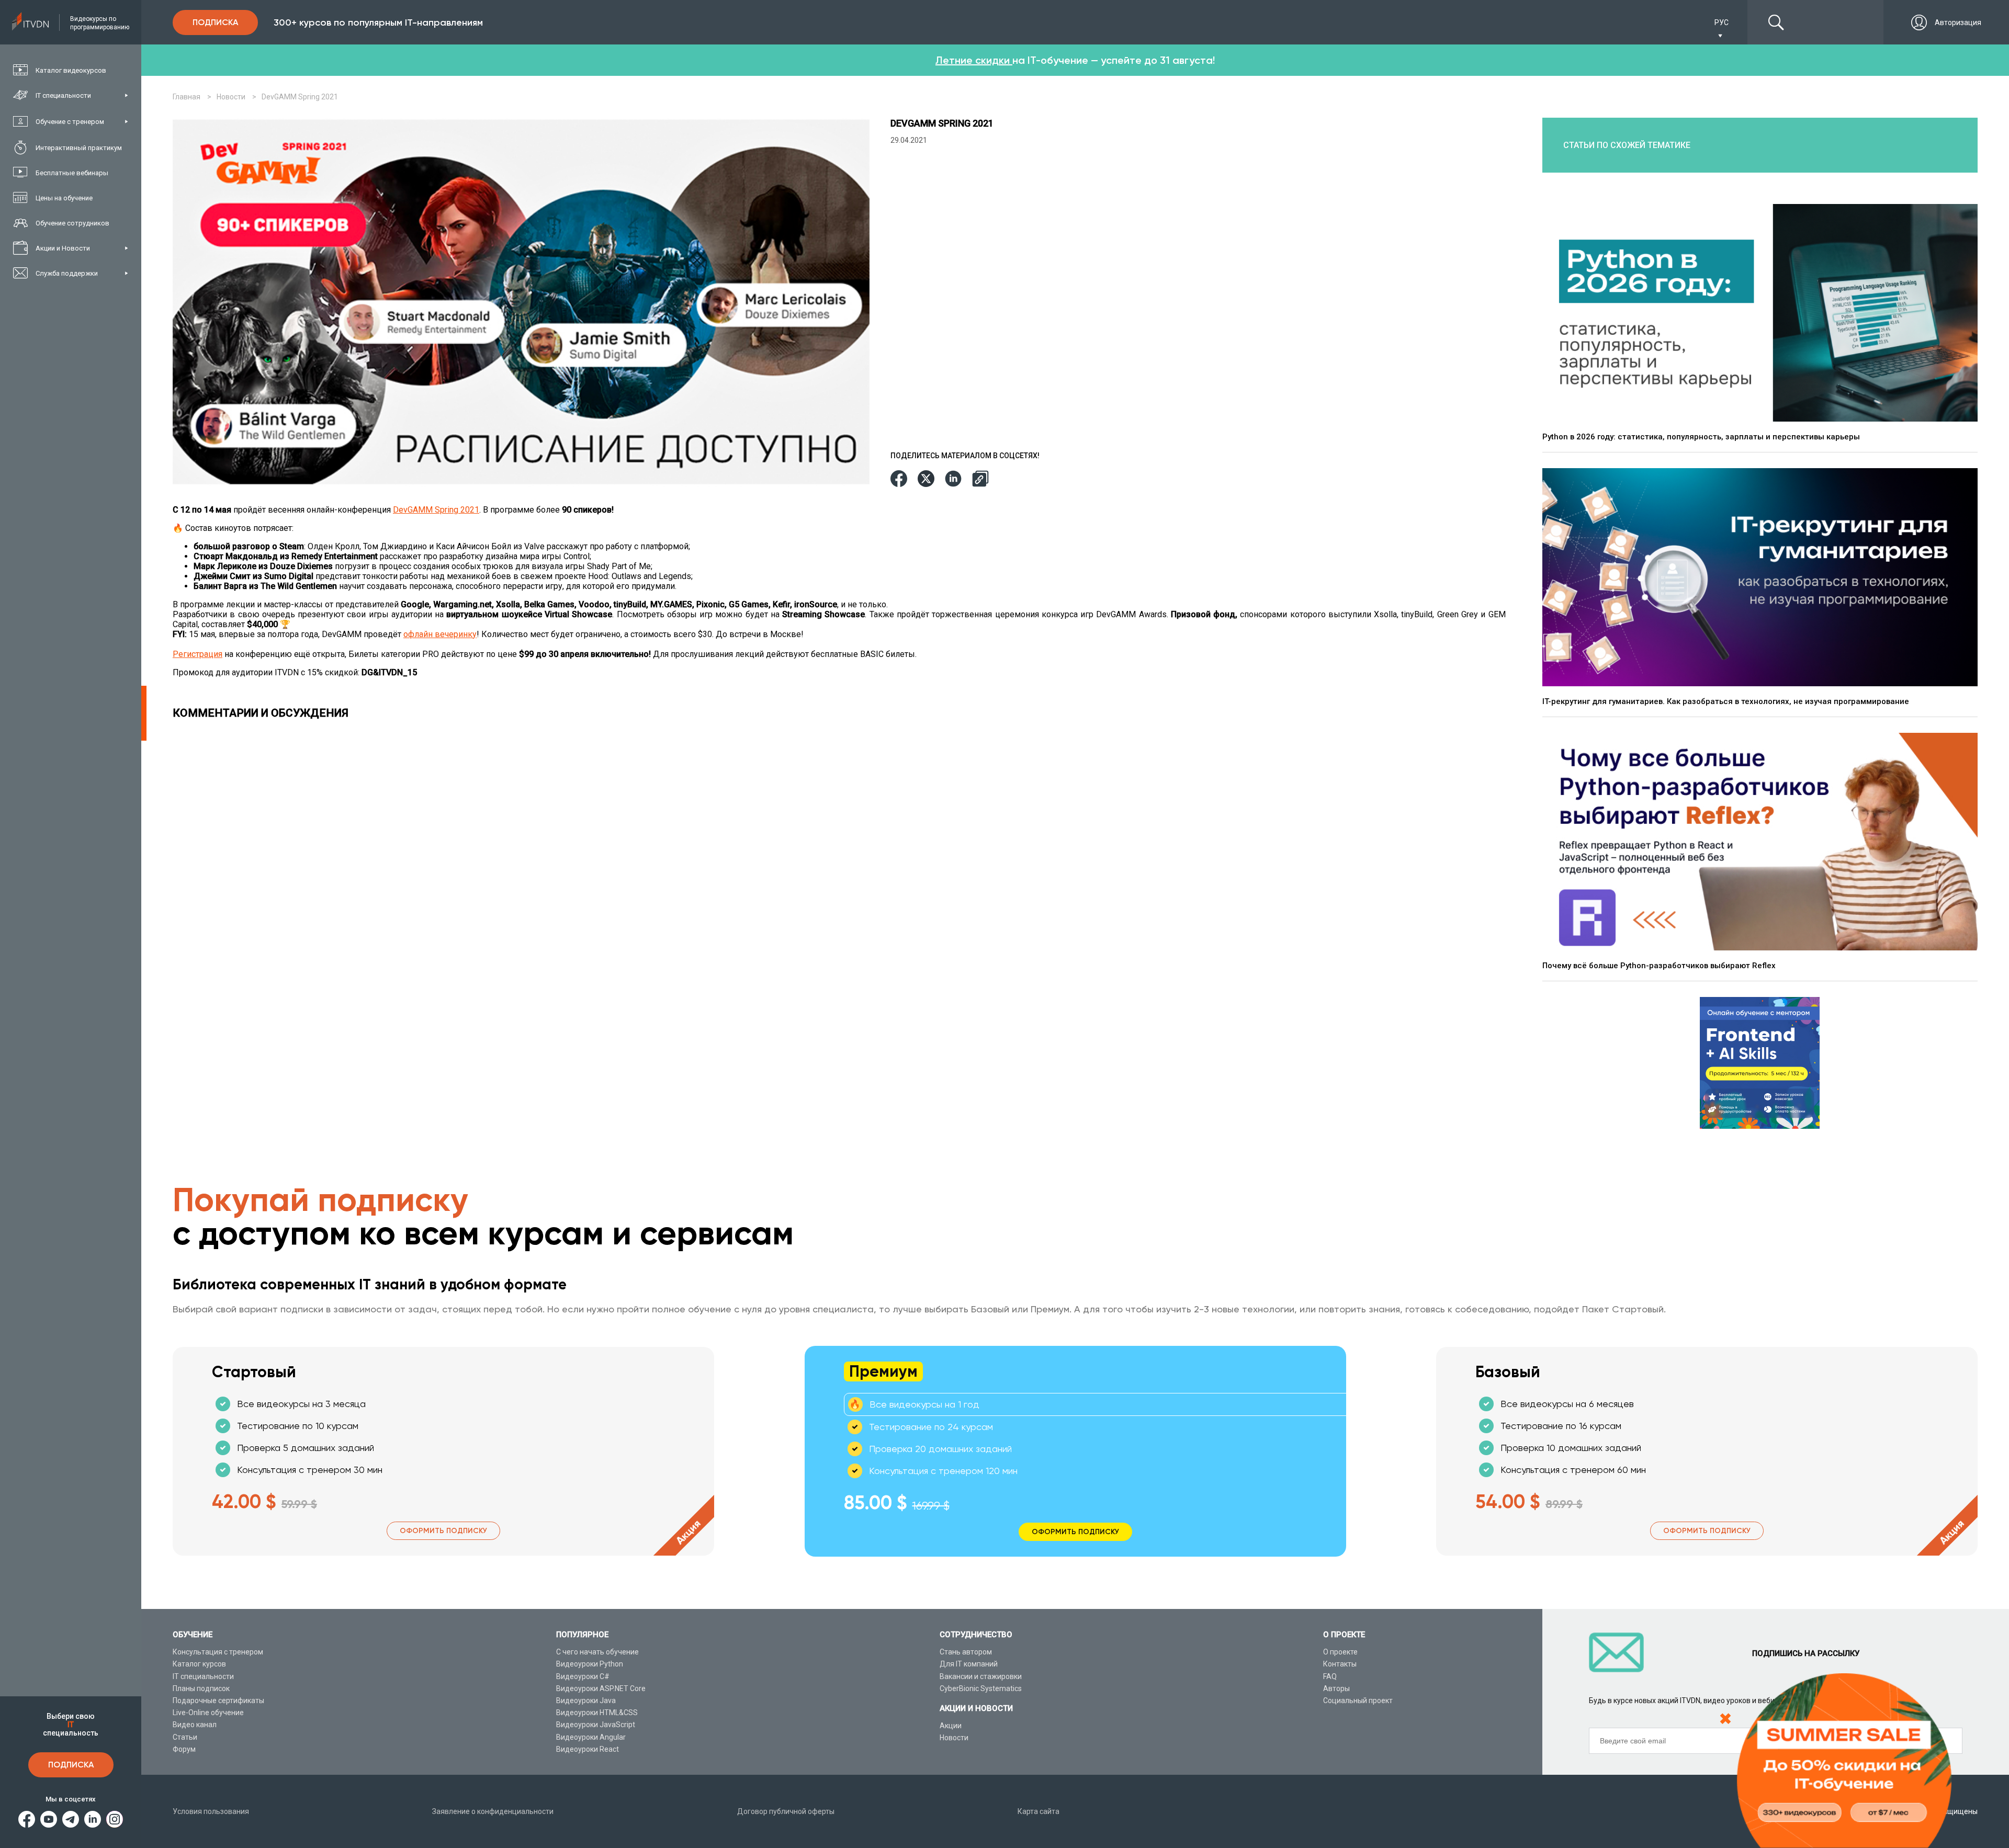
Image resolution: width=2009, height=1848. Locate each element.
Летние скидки (974, 60)
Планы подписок (201, 1688)
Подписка (71, 1765)
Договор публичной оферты (786, 1811)
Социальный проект (1358, 1700)
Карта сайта (1039, 1811)
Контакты (1340, 1664)
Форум (184, 1749)
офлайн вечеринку (440, 634)
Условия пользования (211, 1811)
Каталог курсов (199, 1664)
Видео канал (195, 1725)
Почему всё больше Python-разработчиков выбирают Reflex (1659, 966)
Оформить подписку (443, 1531)
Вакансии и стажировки (981, 1676)
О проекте (1340, 1652)
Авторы (1336, 1688)
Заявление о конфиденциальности (493, 1811)
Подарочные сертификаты (218, 1700)
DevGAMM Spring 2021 (436, 510)
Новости (954, 1738)
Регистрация (197, 654)
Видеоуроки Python (590, 1664)
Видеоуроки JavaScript (596, 1725)
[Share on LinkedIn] (953, 479)
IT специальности (203, 1676)
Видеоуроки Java (586, 1700)
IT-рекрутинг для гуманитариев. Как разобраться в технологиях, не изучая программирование (1726, 701)
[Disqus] (842, 871)
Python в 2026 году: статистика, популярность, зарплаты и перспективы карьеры (1701, 437)
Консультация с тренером (218, 1652)
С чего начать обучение (597, 1652)
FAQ (1330, 1676)
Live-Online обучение (208, 1713)
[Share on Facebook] (899, 479)
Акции (951, 1726)
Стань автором (966, 1652)
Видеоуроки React (588, 1749)
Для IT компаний (969, 1664)
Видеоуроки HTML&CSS (597, 1713)
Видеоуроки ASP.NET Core (601, 1688)
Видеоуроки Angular (591, 1737)
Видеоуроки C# (583, 1676)
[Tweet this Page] (926, 479)
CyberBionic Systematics (981, 1688)
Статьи (185, 1737)
